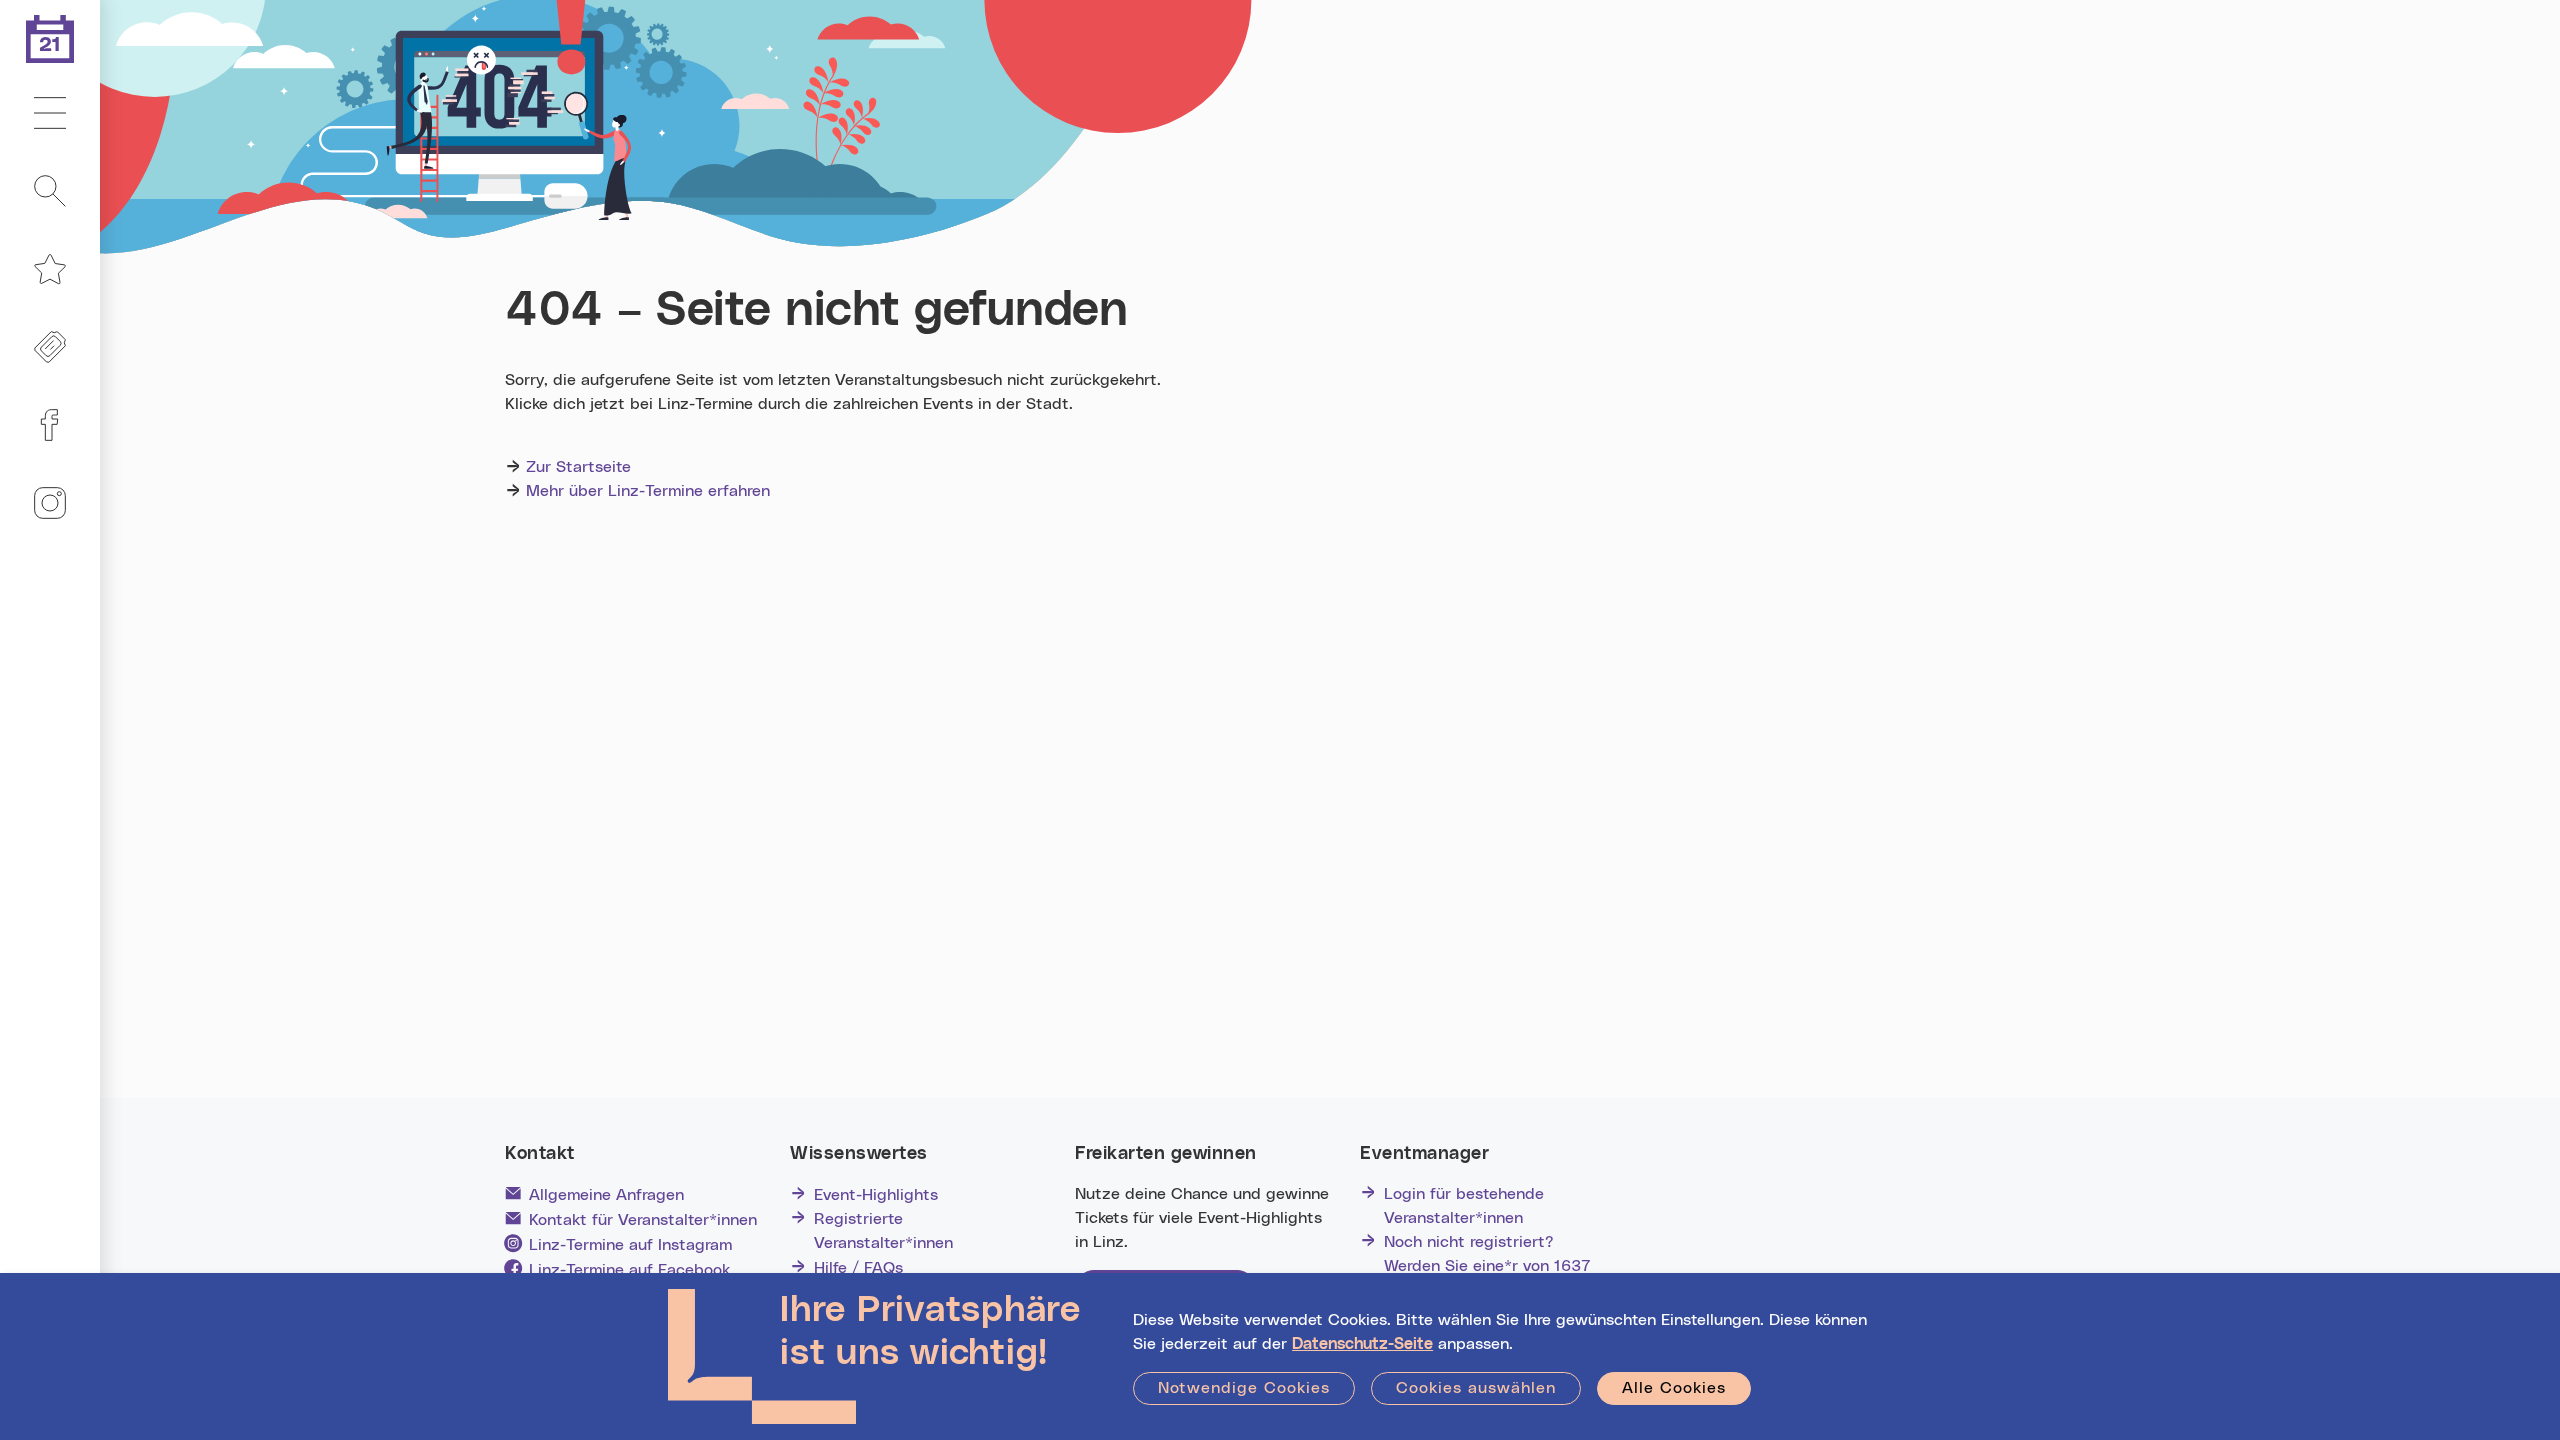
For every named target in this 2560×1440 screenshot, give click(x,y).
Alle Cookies (1674, 1388)
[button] (50, 114)
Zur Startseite (578, 467)
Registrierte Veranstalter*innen (883, 1231)
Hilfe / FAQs (858, 1268)
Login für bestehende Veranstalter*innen (1464, 1206)
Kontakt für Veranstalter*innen (643, 1220)
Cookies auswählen (1476, 1388)
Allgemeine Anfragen (606, 1195)
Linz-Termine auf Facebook (629, 1270)
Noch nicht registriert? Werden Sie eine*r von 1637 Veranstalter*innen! (1487, 1266)
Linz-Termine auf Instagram (630, 1245)
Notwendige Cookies (1244, 1388)
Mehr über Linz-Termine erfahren (648, 491)
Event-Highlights (876, 1195)
